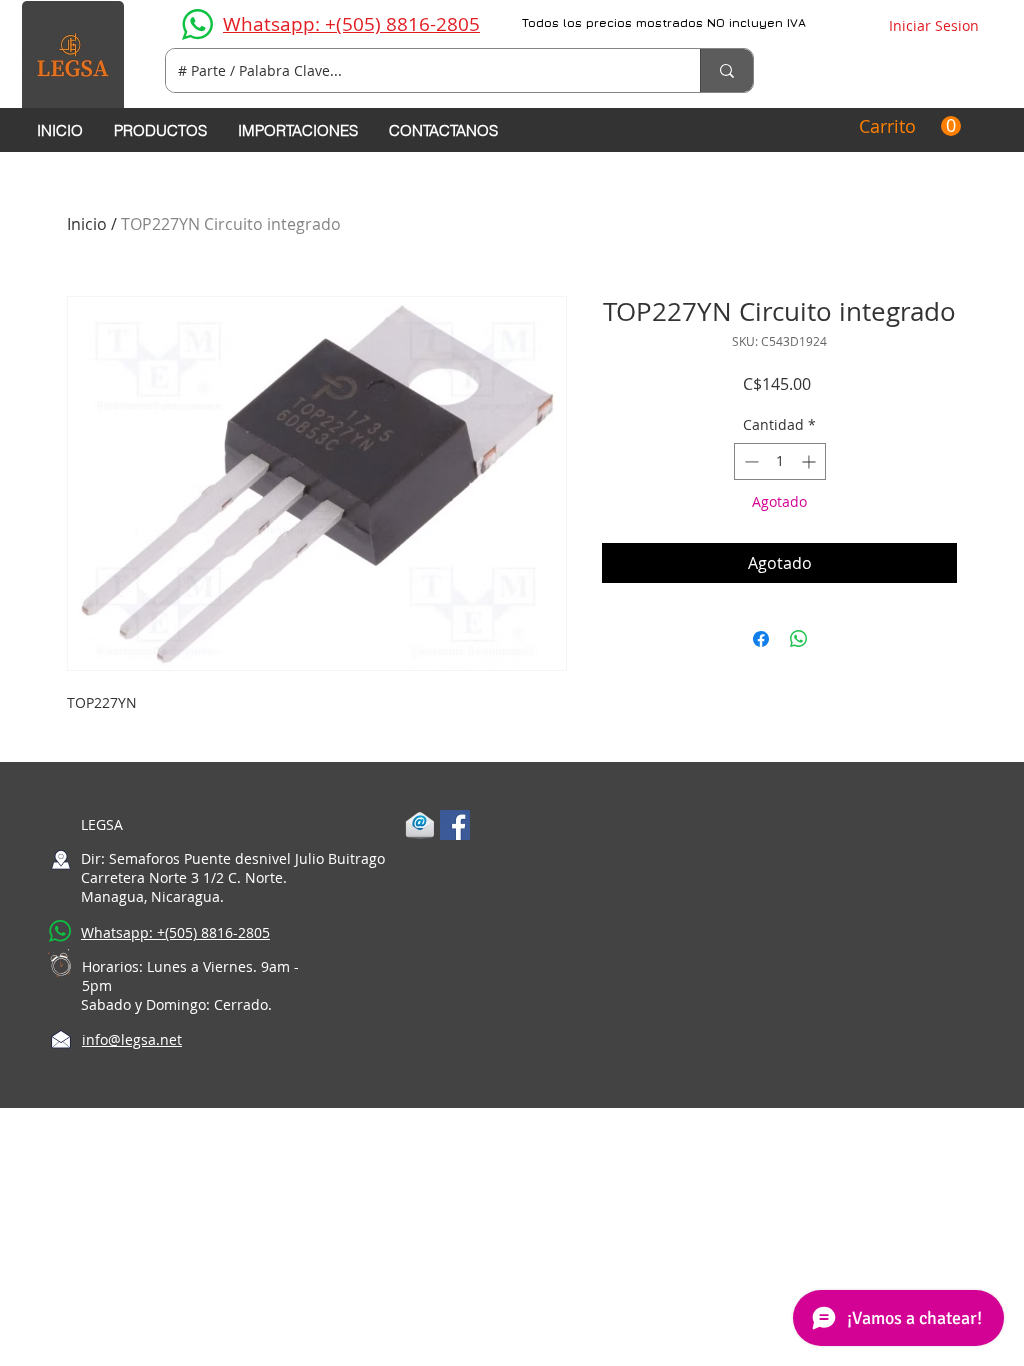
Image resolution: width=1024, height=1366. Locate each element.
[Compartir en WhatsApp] (799, 639)
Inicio (87, 224)
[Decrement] (749, 461)
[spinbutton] (780, 461)
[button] (910, 126)
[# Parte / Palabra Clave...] (726, 70)
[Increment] (810, 461)
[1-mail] (420, 825)
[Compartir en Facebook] (761, 639)
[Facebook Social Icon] (455, 825)
